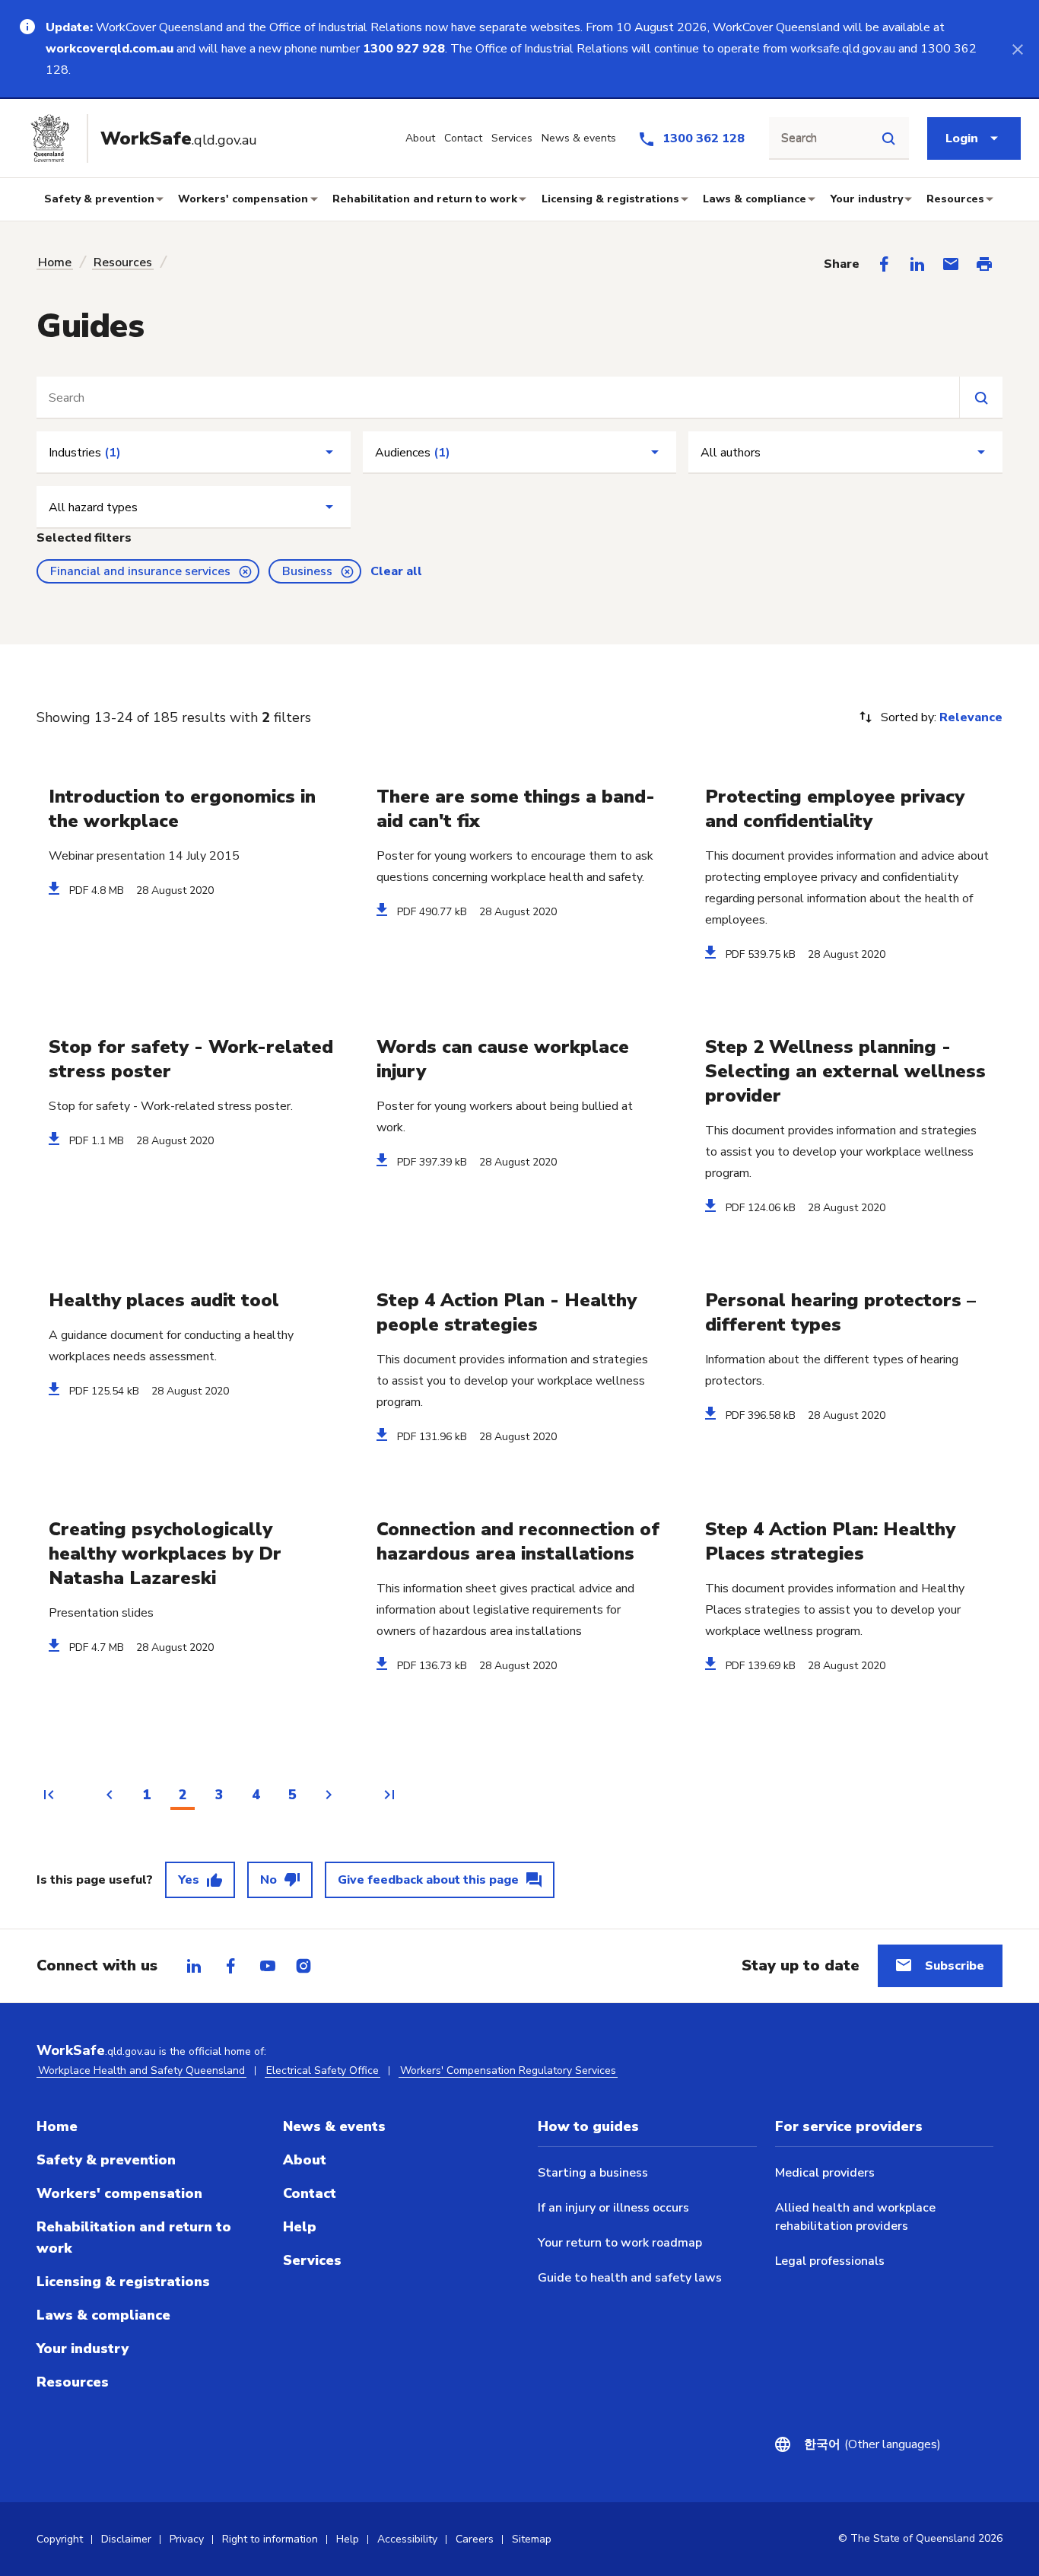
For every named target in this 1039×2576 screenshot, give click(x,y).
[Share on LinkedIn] (917, 264)
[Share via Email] (951, 264)
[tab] (194, 1966)
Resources (955, 199)
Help (300, 2227)
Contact (310, 2193)
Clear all (396, 571)
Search (799, 138)
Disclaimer (126, 2539)
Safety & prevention (99, 199)
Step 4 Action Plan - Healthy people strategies (507, 1312)
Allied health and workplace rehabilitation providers (855, 2217)
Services (312, 2260)
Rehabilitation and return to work (425, 199)
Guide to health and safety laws (630, 2278)
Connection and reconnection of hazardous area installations (518, 1541)
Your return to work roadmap (620, 2243)
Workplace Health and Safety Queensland (141, 2070)
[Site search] (888, 138)
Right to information (270, 2539)
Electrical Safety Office (323, 2070)
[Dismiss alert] (1018, 49)
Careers (475, 2539)
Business (307, 571)
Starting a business (593, 2173)
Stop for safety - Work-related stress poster (191, 1059)
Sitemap (532, 2539)
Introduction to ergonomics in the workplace (182, 809)
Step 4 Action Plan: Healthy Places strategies (830, 1541)
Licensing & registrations (610, 199)
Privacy (187, 2539)
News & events (334, 2126)
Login (962, 138)
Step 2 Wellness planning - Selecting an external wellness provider (845, 1071)
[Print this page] (984, 264)
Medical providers (825, 2173)
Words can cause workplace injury (503, 1059)
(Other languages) (863, 2444)
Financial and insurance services (140, 571)
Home (55, 262)
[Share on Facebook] (884, 264)
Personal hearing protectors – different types (840, 1312)
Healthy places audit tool (164, 1300)
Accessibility (407, 2539)
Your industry (867, 199)
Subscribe (955, 1966)
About (305, 2160)
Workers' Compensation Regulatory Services (508, 2070)
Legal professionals (830, 2261)
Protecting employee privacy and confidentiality (835, 809)
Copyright (60, 2539)
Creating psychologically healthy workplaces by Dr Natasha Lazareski (165, 1554)
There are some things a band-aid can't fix (516, 809)
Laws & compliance (755, 199)
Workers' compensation (243, 199)
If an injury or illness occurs (613, 2208)
